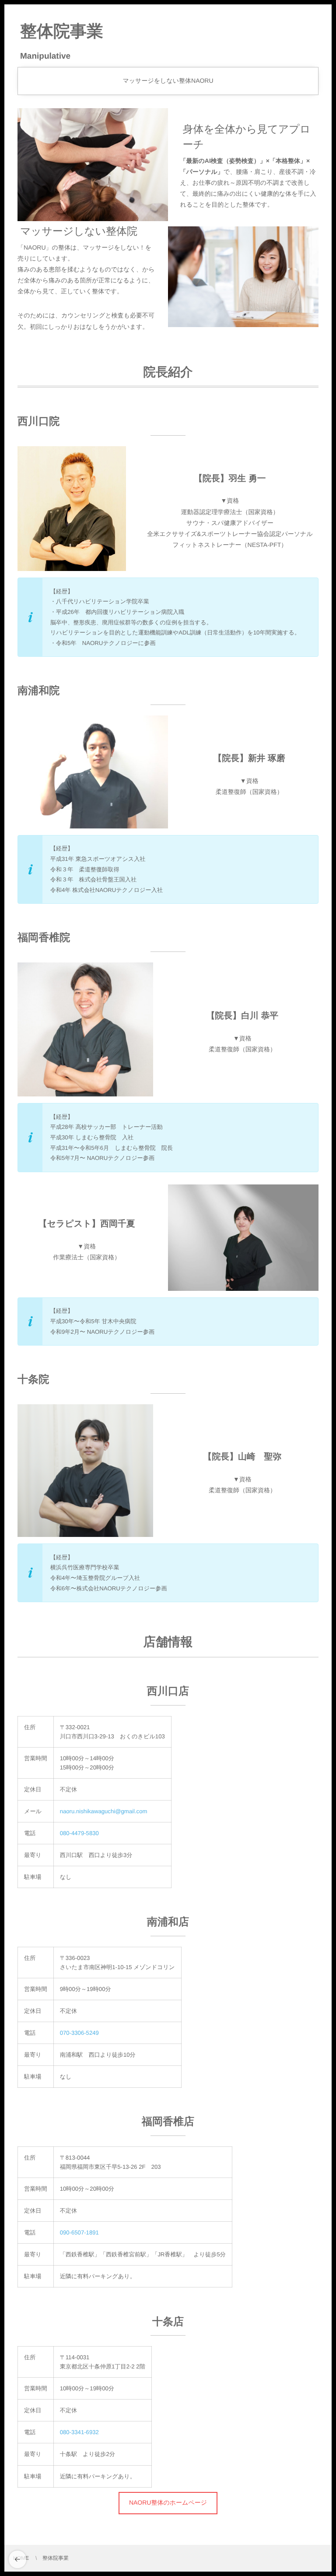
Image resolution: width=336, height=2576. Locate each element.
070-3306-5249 (79, 2033)
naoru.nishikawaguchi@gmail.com (104, 1811)
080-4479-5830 (79, 1833)
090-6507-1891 (79, 2232)
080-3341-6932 (79, 2432)
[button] (168, 2503)
